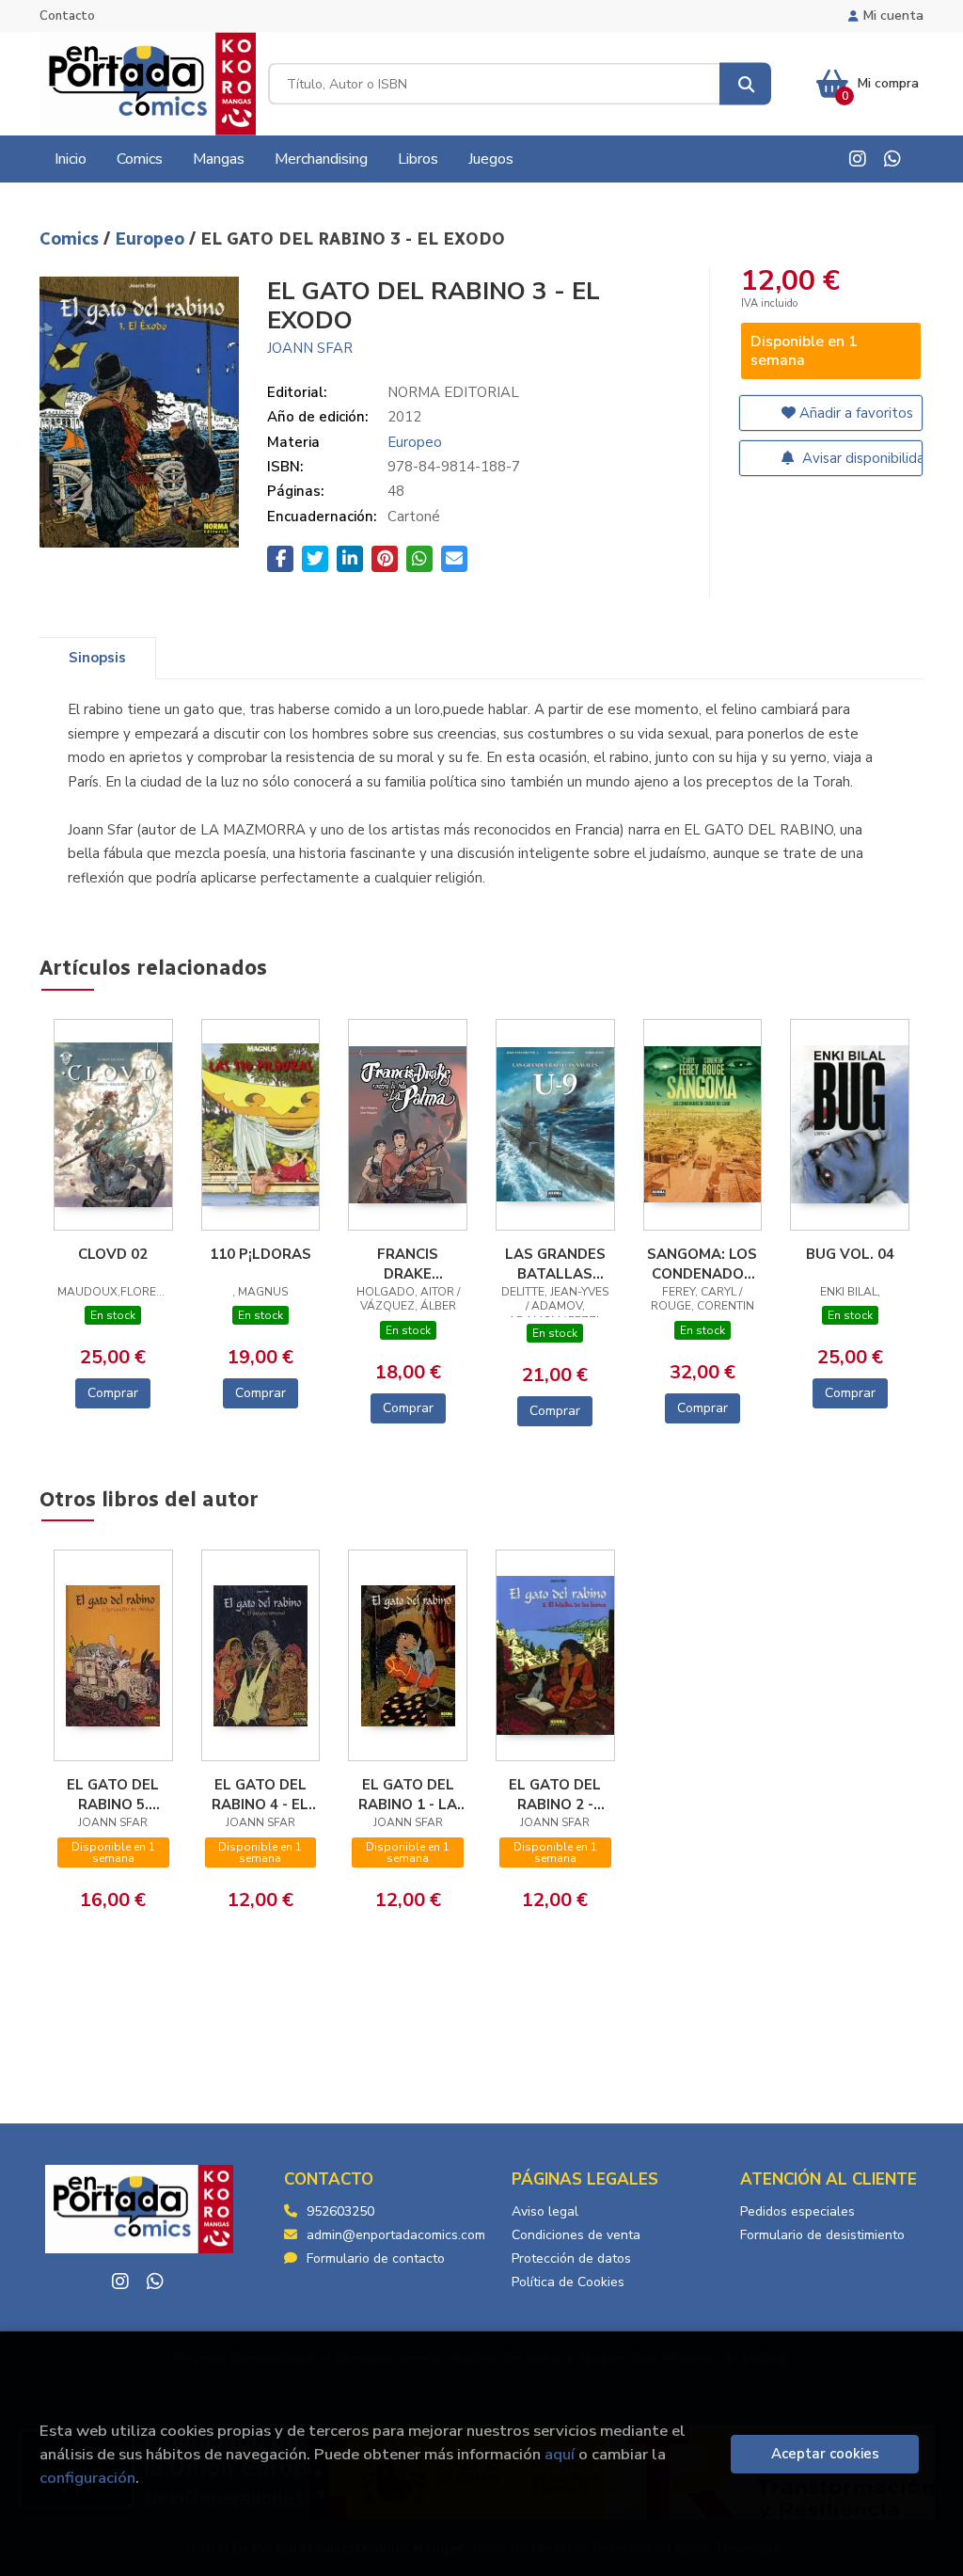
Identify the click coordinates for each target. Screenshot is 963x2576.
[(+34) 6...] (892, 159)
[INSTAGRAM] (858, 159)
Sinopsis (97, 658)
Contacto (67, 16)
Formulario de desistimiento (822, 2235)
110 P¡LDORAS (260, 1254)
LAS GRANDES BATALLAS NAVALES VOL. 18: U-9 (555, 1264)
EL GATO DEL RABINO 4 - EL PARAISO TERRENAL (260, 1794)
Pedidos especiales (797, 2211)
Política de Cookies (568, 2282)
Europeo (152, 239)
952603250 (340, 2211)
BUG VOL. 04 (850, 1254)
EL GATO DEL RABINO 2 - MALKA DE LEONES (555, 1794)
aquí (560, 2454)
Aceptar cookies (825, 2454)
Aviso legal (545, 2211)
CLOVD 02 (113, 1254)
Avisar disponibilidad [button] (861, 458)
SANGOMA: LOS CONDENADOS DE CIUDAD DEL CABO (702, 1264)
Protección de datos (571, 2258)
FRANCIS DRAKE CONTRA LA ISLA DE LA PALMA (408, 1264)
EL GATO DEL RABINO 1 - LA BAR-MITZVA (408, 1794)
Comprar (113, 1393)
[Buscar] (745, 84)
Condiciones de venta (576, 2235)
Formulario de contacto (376, 2258)
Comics (71, 239)
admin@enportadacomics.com (396, 2235)
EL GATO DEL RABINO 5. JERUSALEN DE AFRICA (113, 1794)
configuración (87, 2478)
